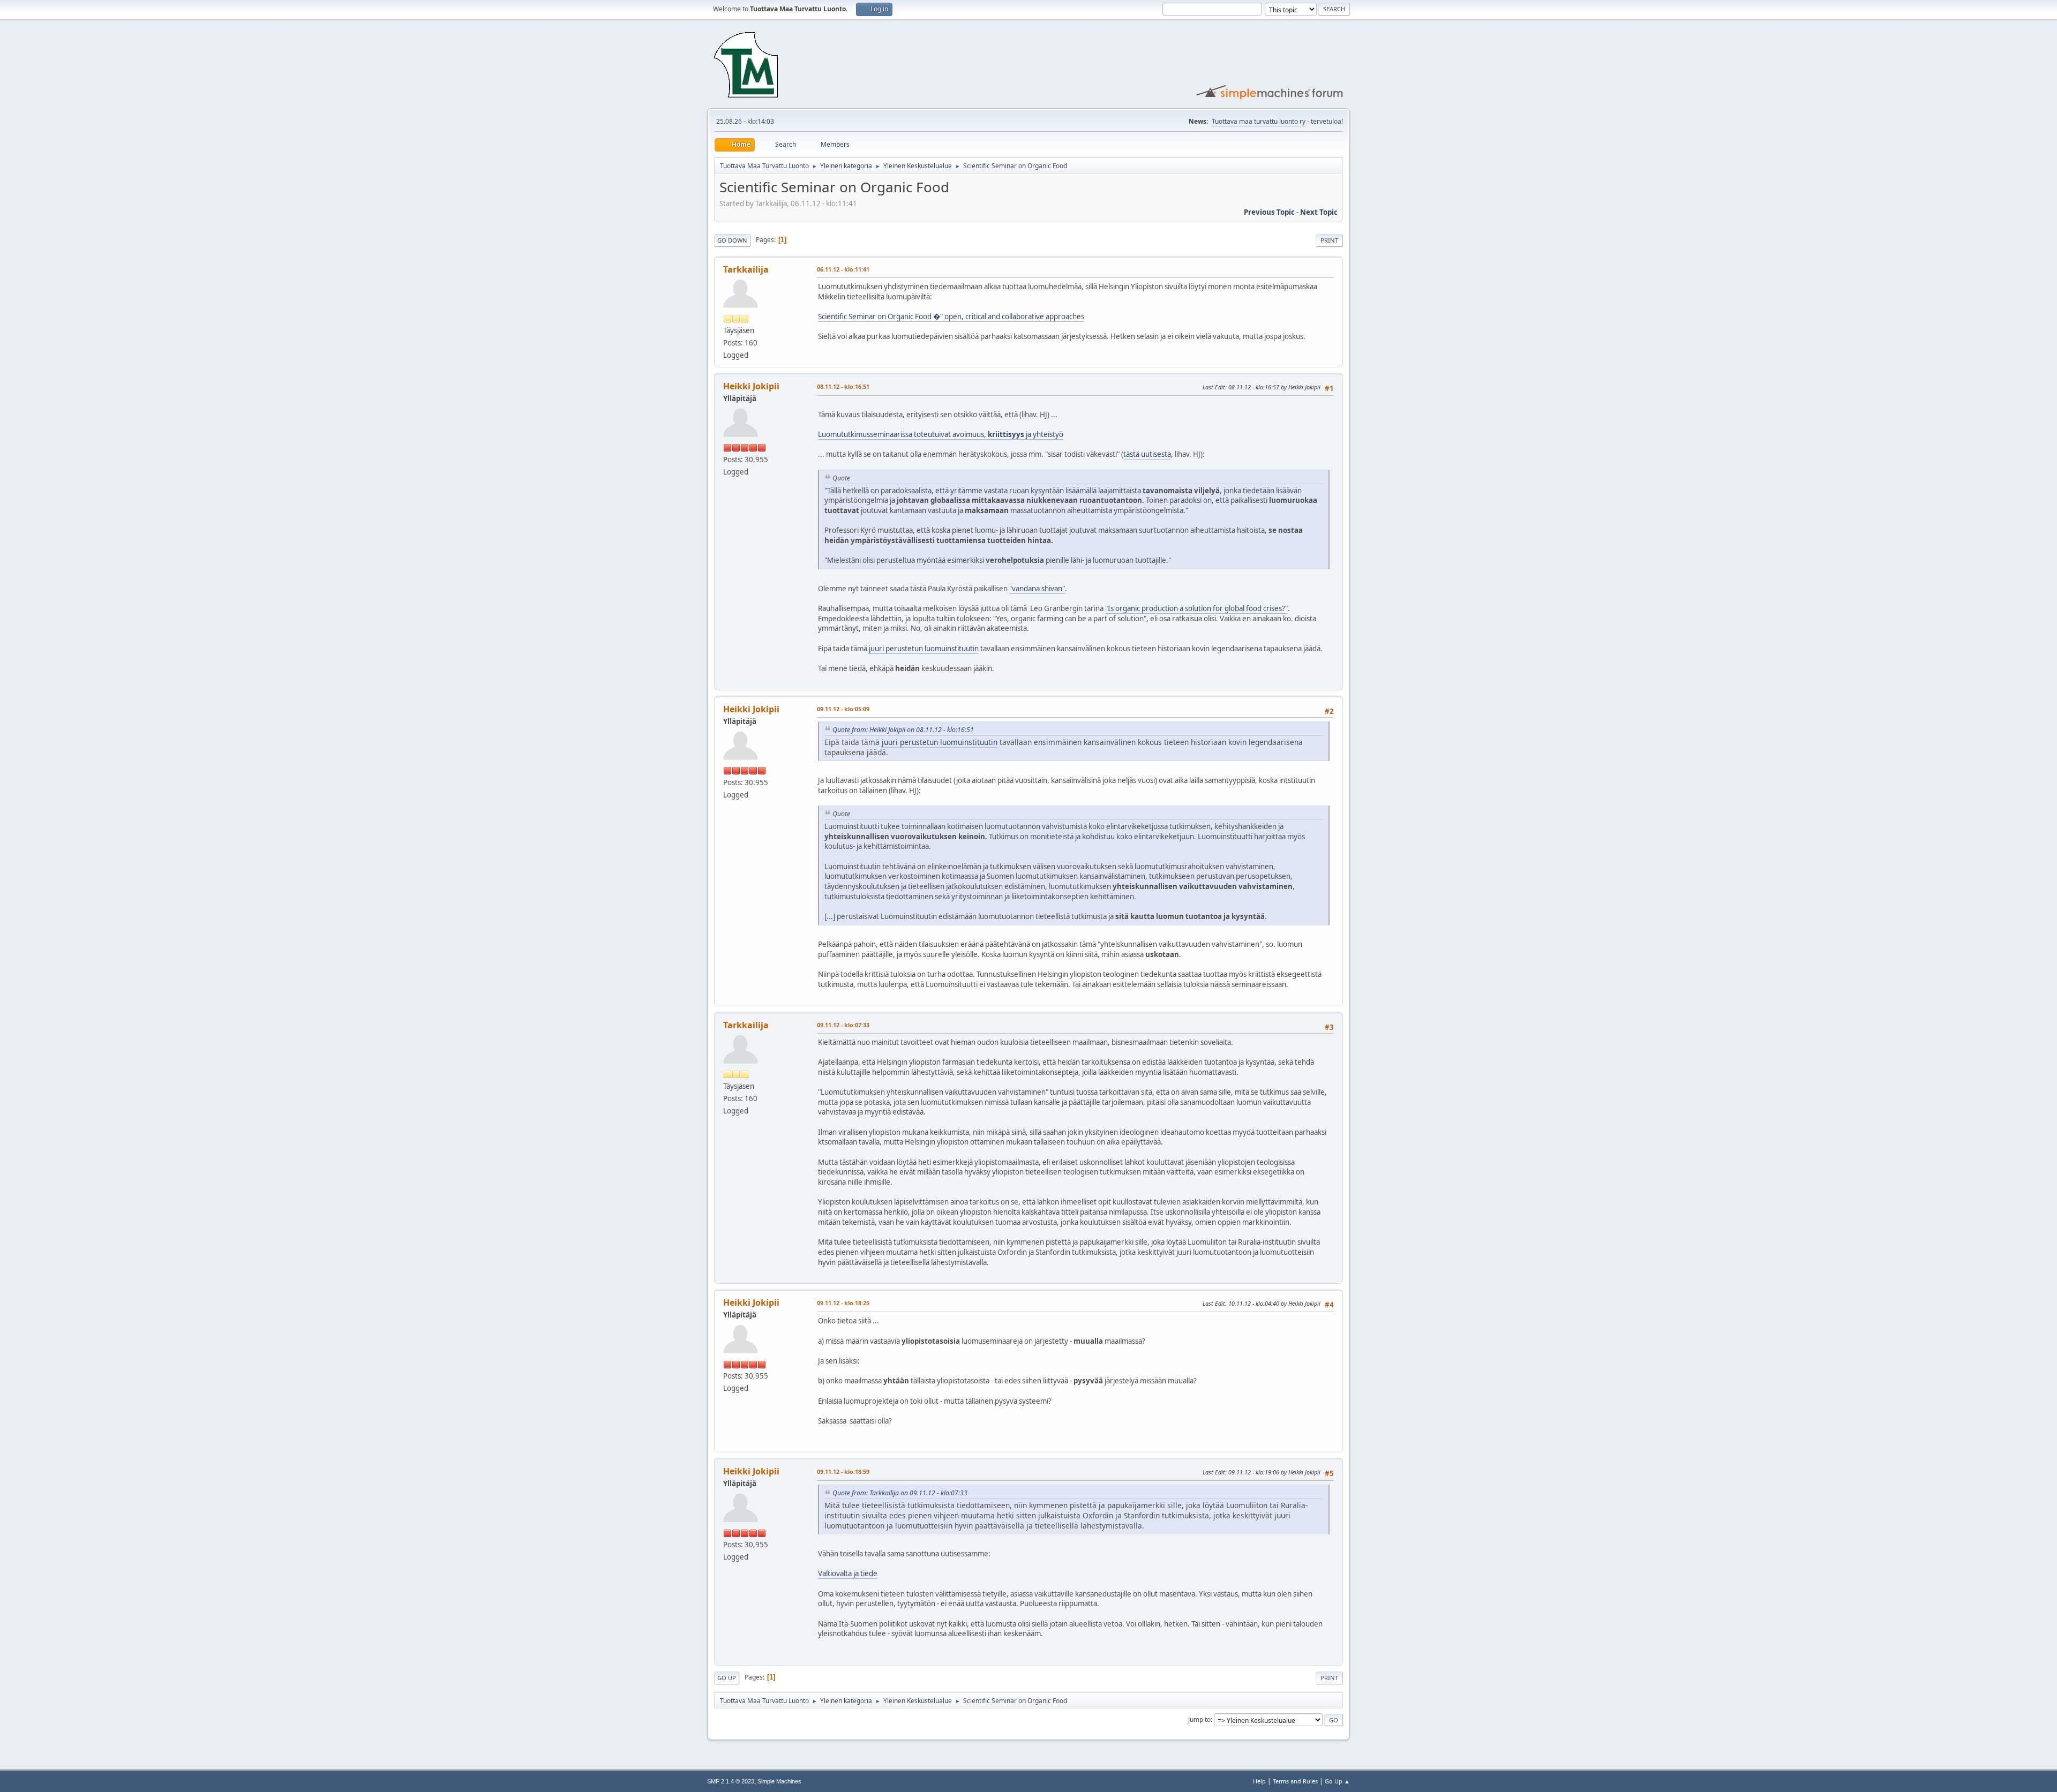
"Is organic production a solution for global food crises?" (1196, 608)
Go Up (727, 1678)
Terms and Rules (1295, 1781)
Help (1259, 1781)
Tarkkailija (746, 269)
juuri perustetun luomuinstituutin (924, 649)
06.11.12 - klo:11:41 (843, 269)
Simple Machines (779, 1781)
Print (1329, 240)
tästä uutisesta (1147, 454)
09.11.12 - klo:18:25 (843, 1303)
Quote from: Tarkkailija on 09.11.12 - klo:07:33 (900, 1493)
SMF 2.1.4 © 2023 (731, 1781)
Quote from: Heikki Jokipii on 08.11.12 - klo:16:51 (903, 730)
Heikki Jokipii (751, 386)
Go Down (732, 240)
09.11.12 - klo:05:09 (843, 709)
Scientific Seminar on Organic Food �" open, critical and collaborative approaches (951, 317)
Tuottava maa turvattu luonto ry (1259, 121)
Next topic (1319, 212)
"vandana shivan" (1037, 589)
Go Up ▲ (1337, 1781)
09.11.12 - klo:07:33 (843, 1025)
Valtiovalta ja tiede (848, 1573)
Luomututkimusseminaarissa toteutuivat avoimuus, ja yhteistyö (941, 434)
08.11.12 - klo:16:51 (843, 386)
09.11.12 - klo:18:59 (843, 1471)
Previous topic (1269, 212)
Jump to (1199, 1719)
